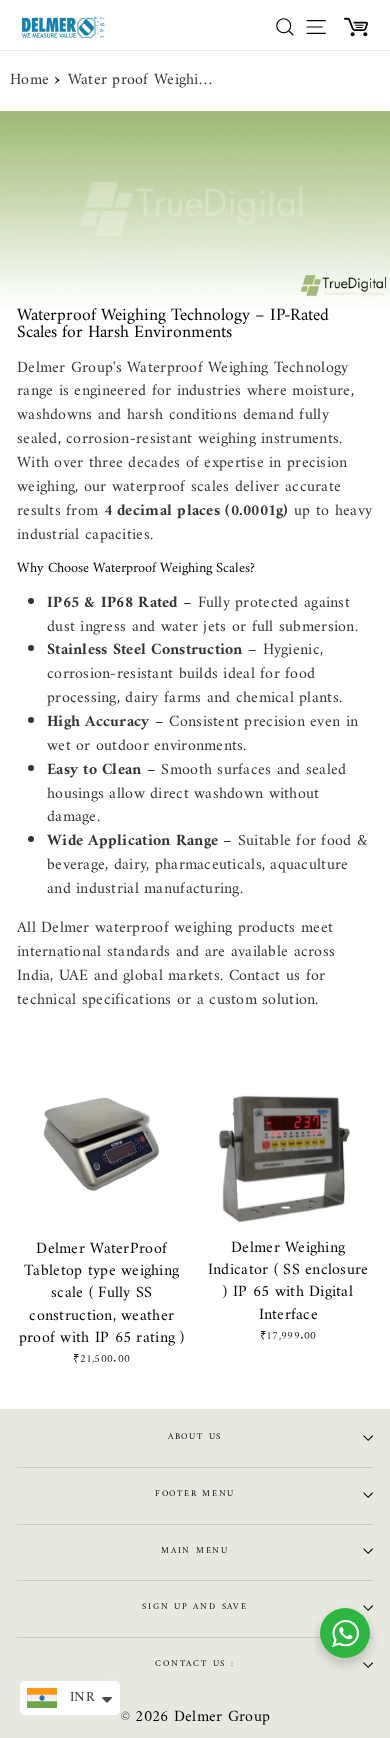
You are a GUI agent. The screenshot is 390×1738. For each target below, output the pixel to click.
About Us (195, 1437)
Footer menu (195, 1494)
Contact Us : (194, 1664)
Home (29, 81)
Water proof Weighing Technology (143, 81)
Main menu (195, 1551)
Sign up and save (194, 1607)
